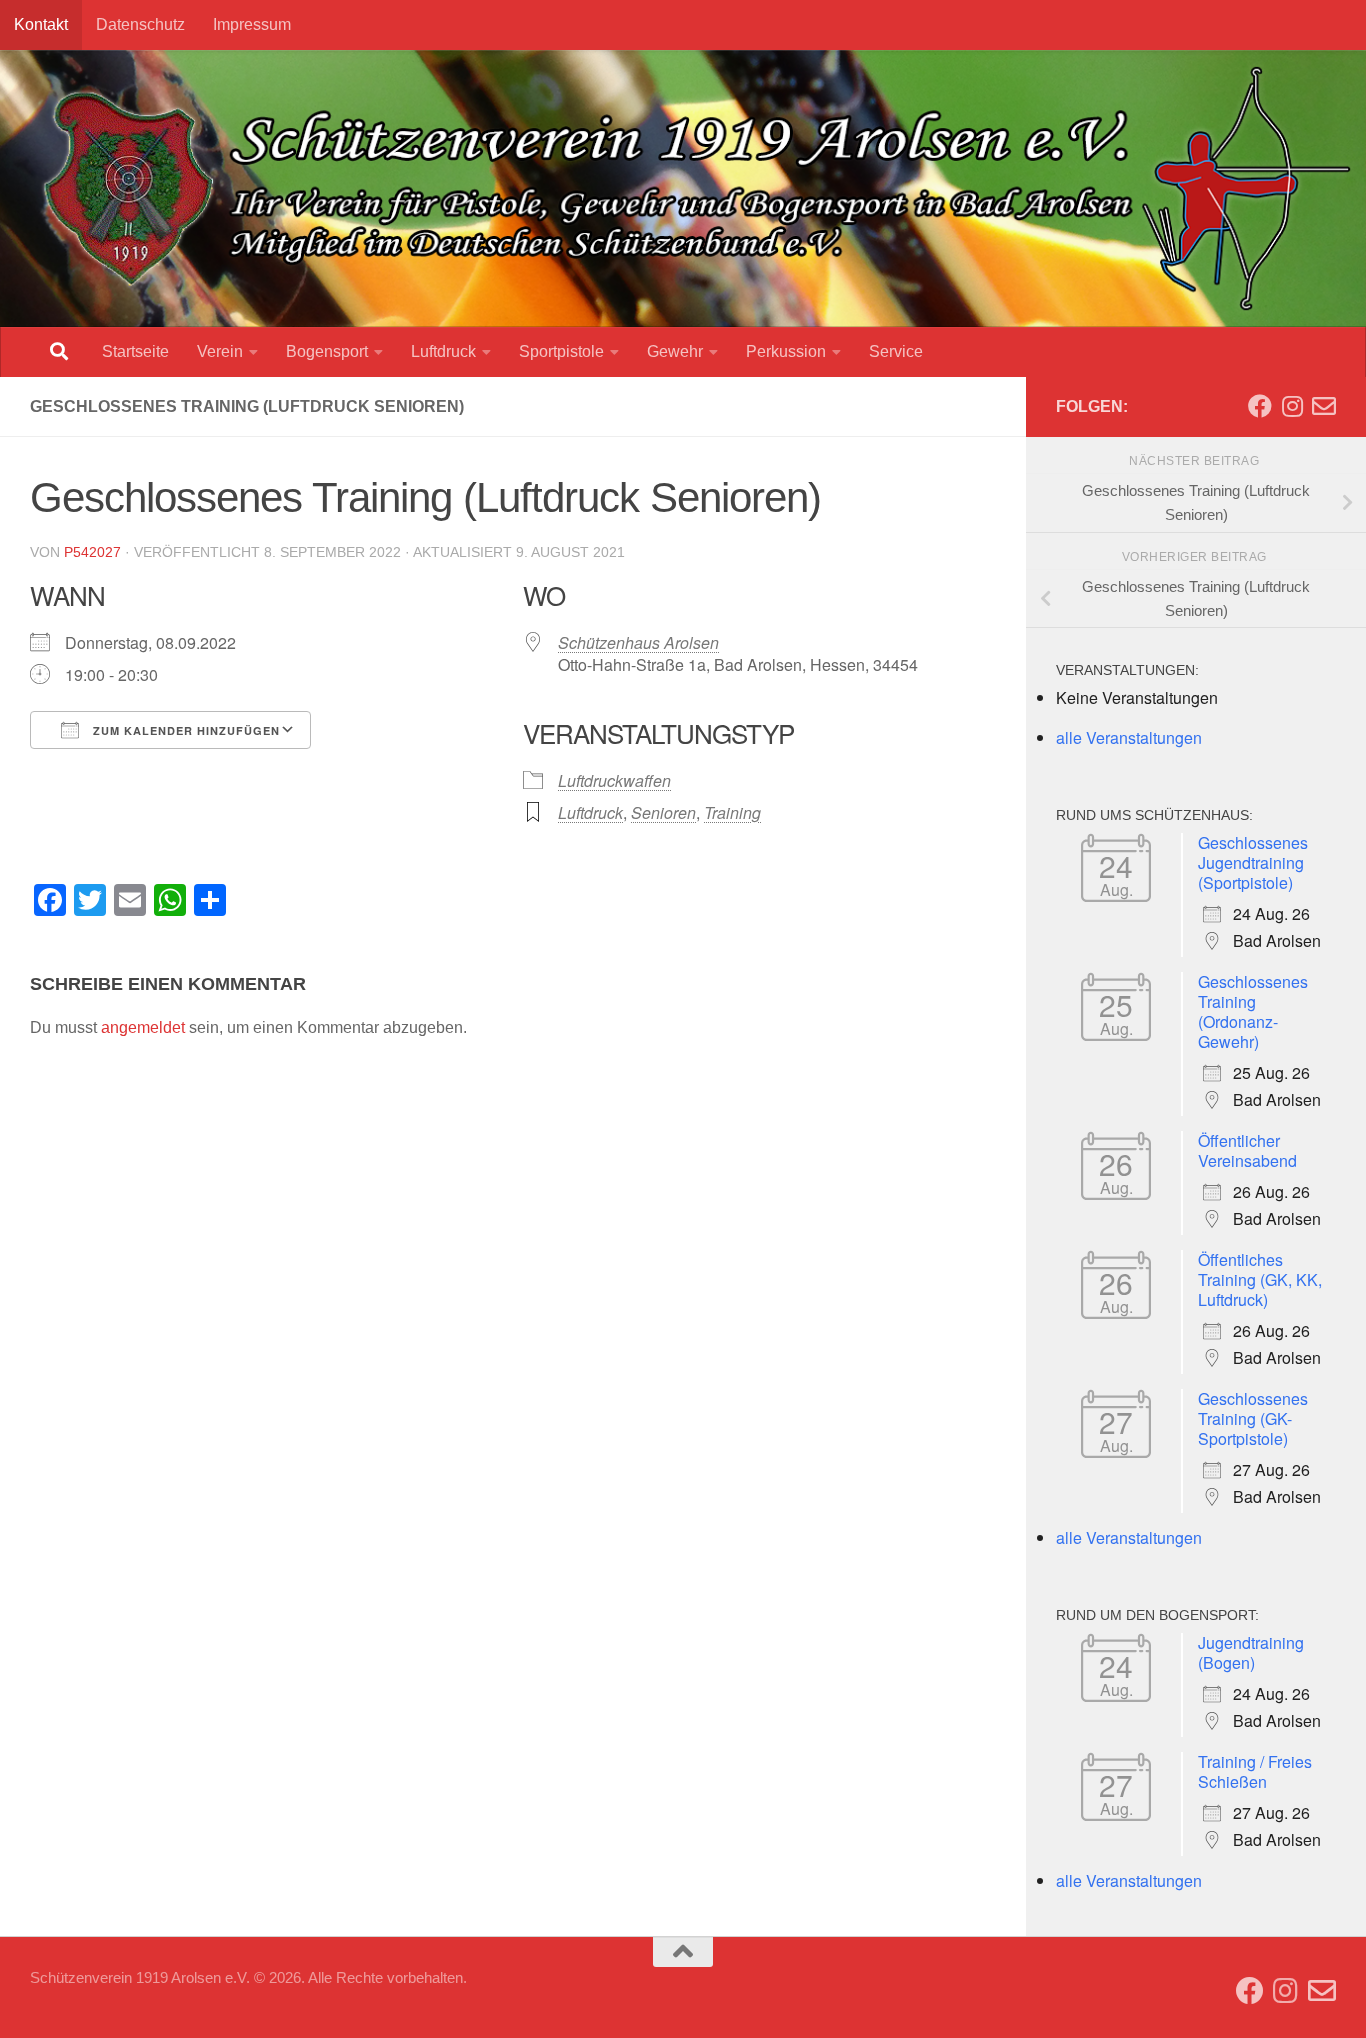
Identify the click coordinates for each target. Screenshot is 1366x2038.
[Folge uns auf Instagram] (1292, 406)
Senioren (663, 812)
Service (896, 351)
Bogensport (327, 351)
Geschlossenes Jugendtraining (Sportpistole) (1253, 862)
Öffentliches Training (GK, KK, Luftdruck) (1260, 1279)
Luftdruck (443, 351)
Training (732, 812)
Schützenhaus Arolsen (638, 642)
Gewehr (675, 351)
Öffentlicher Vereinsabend (1247, 1150)
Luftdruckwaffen (614, 780)
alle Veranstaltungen (1129, 737)
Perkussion (786, 351)
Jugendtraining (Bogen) (1251, 1652)
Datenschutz (140, 24)
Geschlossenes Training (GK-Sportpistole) (1253, 1418)
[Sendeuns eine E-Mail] (1324, 406)
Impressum (252, 24)
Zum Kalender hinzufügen (184, 730)
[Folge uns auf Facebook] (1260, 406)
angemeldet (143, 1027)
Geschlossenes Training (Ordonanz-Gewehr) (1253, 1011)
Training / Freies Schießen (1255, 1771)
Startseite (135, 351)
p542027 (92, 552)
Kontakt (41, 24)
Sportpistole (561, 351)
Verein (220, 351)
